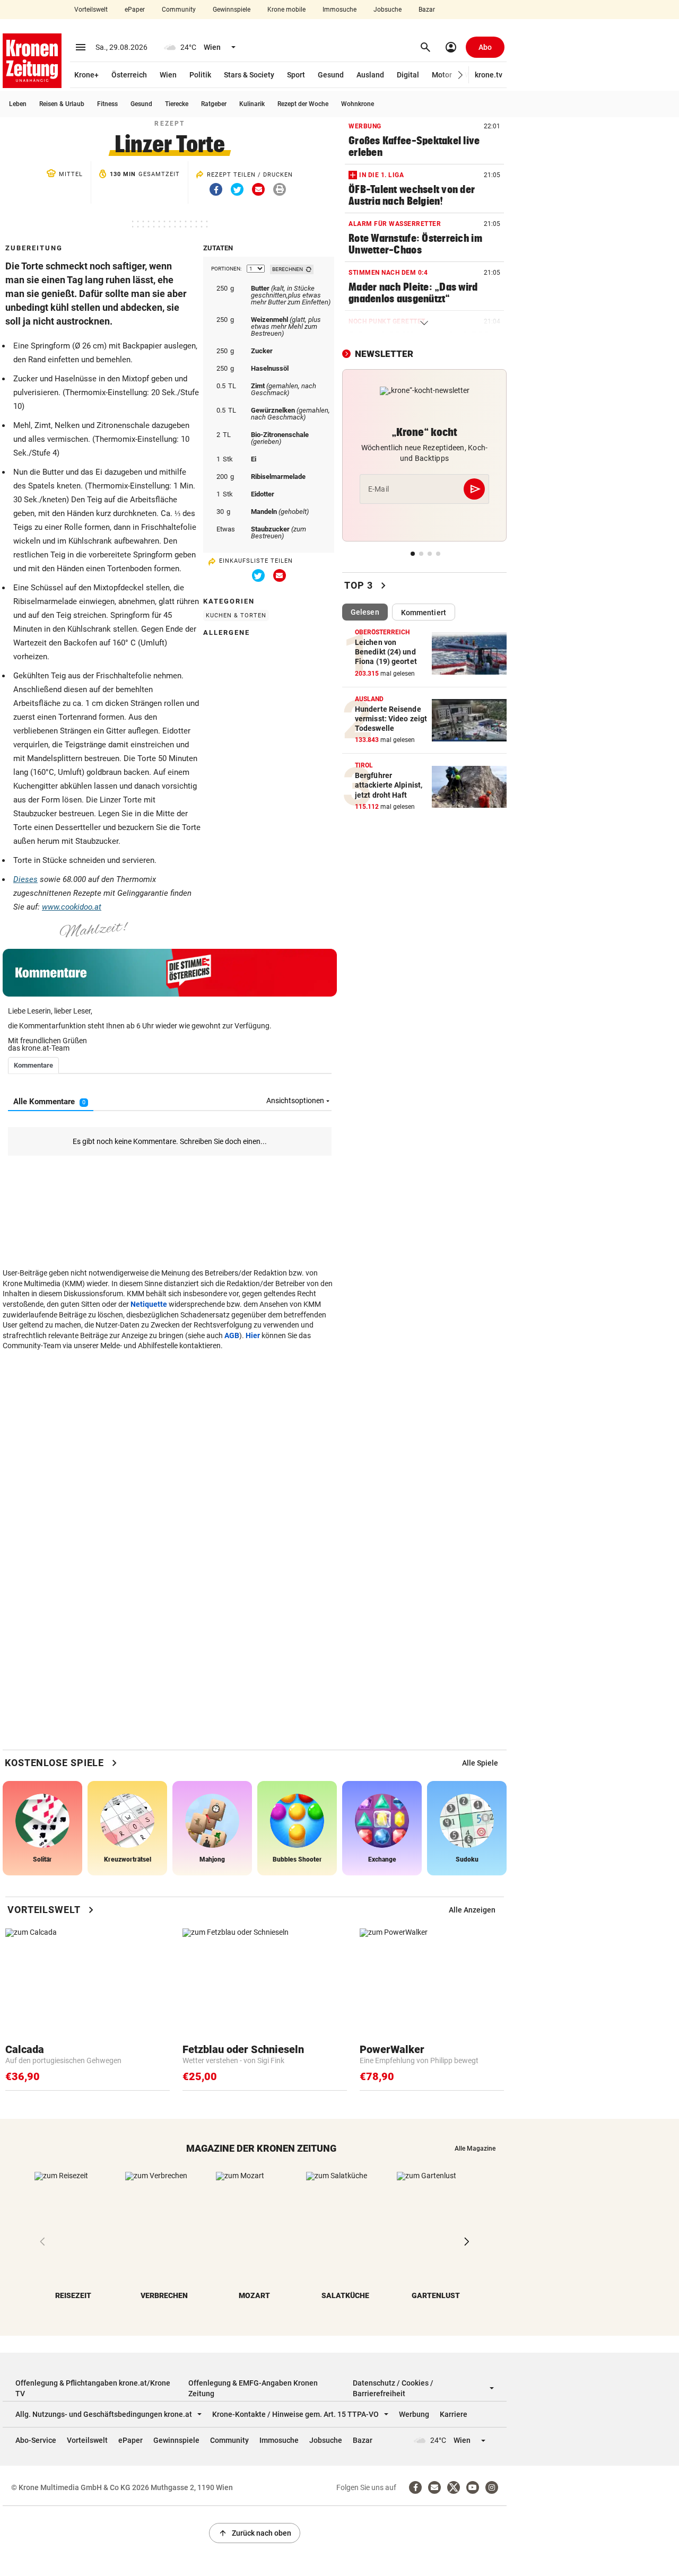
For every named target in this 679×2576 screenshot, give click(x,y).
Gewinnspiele (232, 10)
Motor (442, 75)
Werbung (414, 2414)
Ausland (370, 75)
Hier (253, 1335)
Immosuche (339, 10)
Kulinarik (252, 104)
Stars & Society (249, 75)
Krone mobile (286, 10)
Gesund (331, 75)
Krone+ (86, 75)
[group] (480, 1763)
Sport (296, 75)
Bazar (427, 10)
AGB (232, 1335)
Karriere (454, 2414)
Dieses (25, 879)
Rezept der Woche (303, 104)
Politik (200, 75)
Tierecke (177, 104)
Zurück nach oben (255, 2533)
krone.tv (489, 75)
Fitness (107, 104)
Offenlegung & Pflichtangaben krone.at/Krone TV (93, 2388)
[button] (461, 75)
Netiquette (149, 1304)
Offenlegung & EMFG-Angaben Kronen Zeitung (253, 2388)
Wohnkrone (358, 104)
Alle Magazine (475, 2149)
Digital (408, 75)
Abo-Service (36, 2440)
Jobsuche (388, 10)
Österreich (129, 75)
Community (179, 10)
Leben (18, 104)
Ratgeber (214, 104)
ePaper (135, 10)
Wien (168, 75)
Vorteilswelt (91, 10)
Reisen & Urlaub (62, 104)
